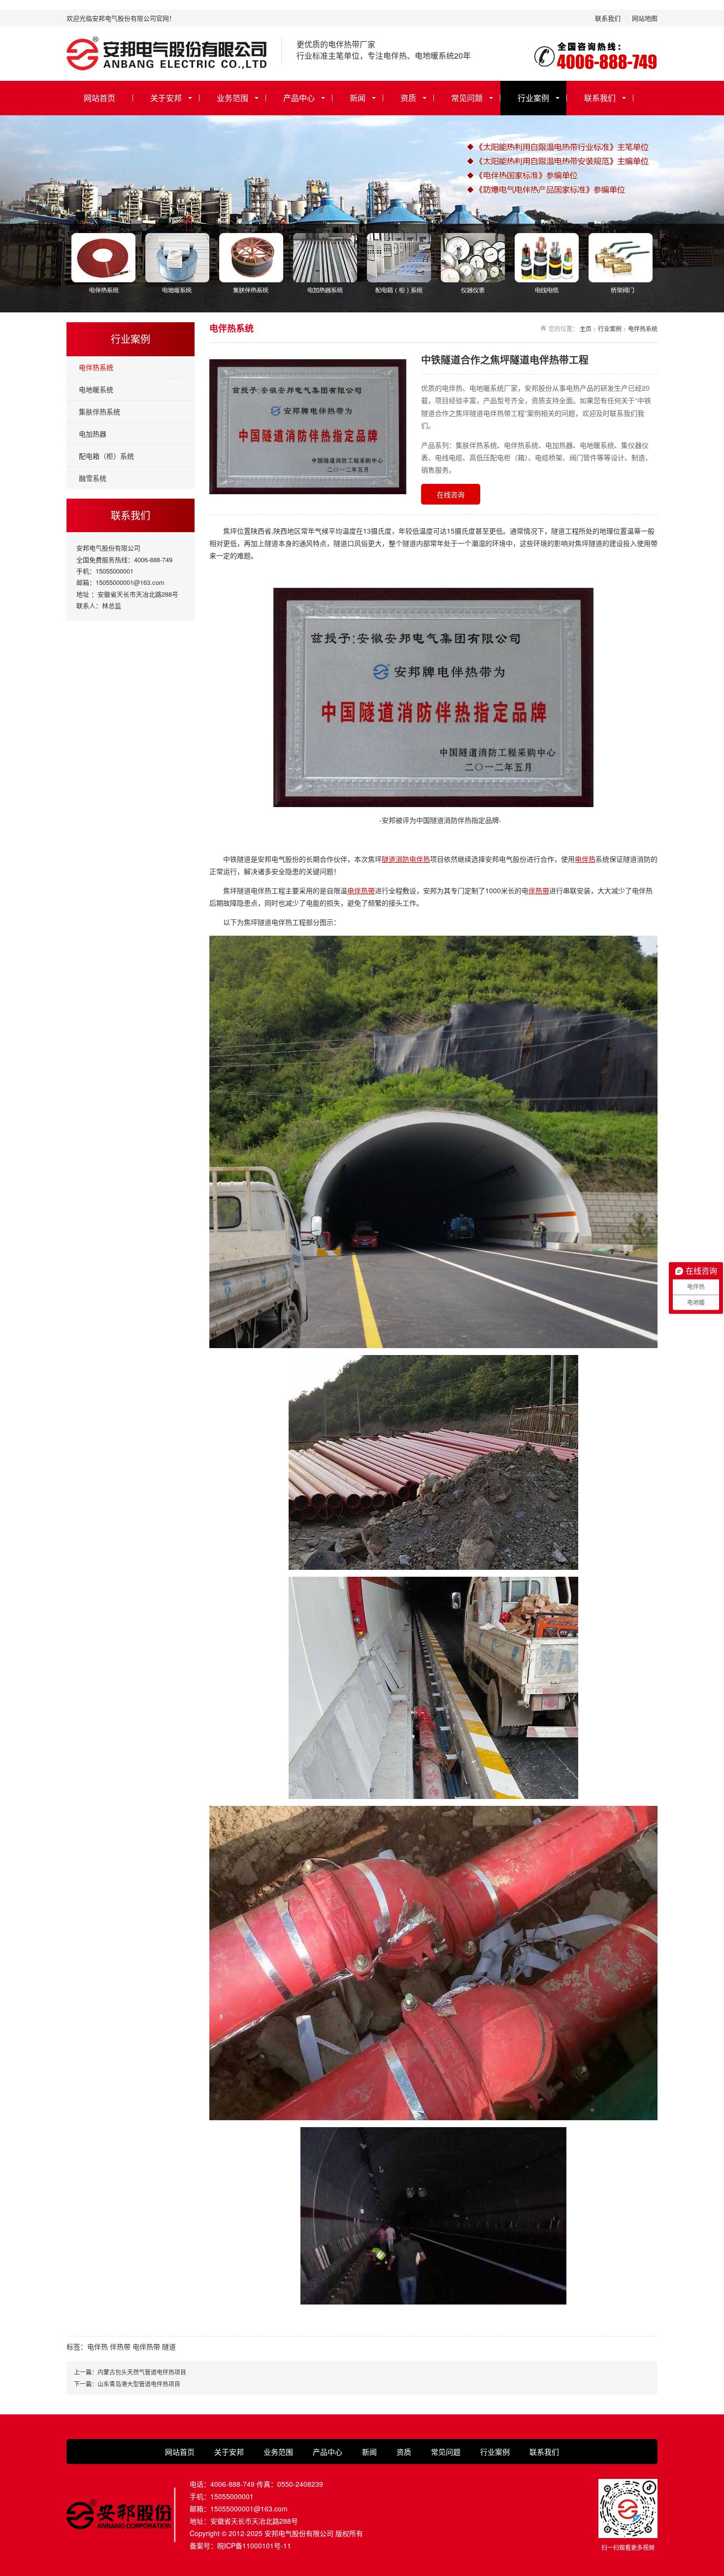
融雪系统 (93, 478)
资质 (408, 98)
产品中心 (299, 98)
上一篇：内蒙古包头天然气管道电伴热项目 (130, 2372)
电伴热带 (361, 890)
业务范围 (232, 98)
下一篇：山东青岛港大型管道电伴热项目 (127, 2384)
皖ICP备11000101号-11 (254, 2545)
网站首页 (99, 98)
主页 (586, 328)
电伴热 (585, 859)
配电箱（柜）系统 (106, 456)
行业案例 (533, 98)
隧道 (169, 2346)
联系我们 (608, 18)
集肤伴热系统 (99, 411)
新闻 (358, 98)
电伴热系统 (96, 367)
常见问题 (467, 98)
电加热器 (93, 434)
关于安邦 (166, 98)
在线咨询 (451, 494)
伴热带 (539, 890)
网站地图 (645, 18)
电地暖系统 (96, 389)
